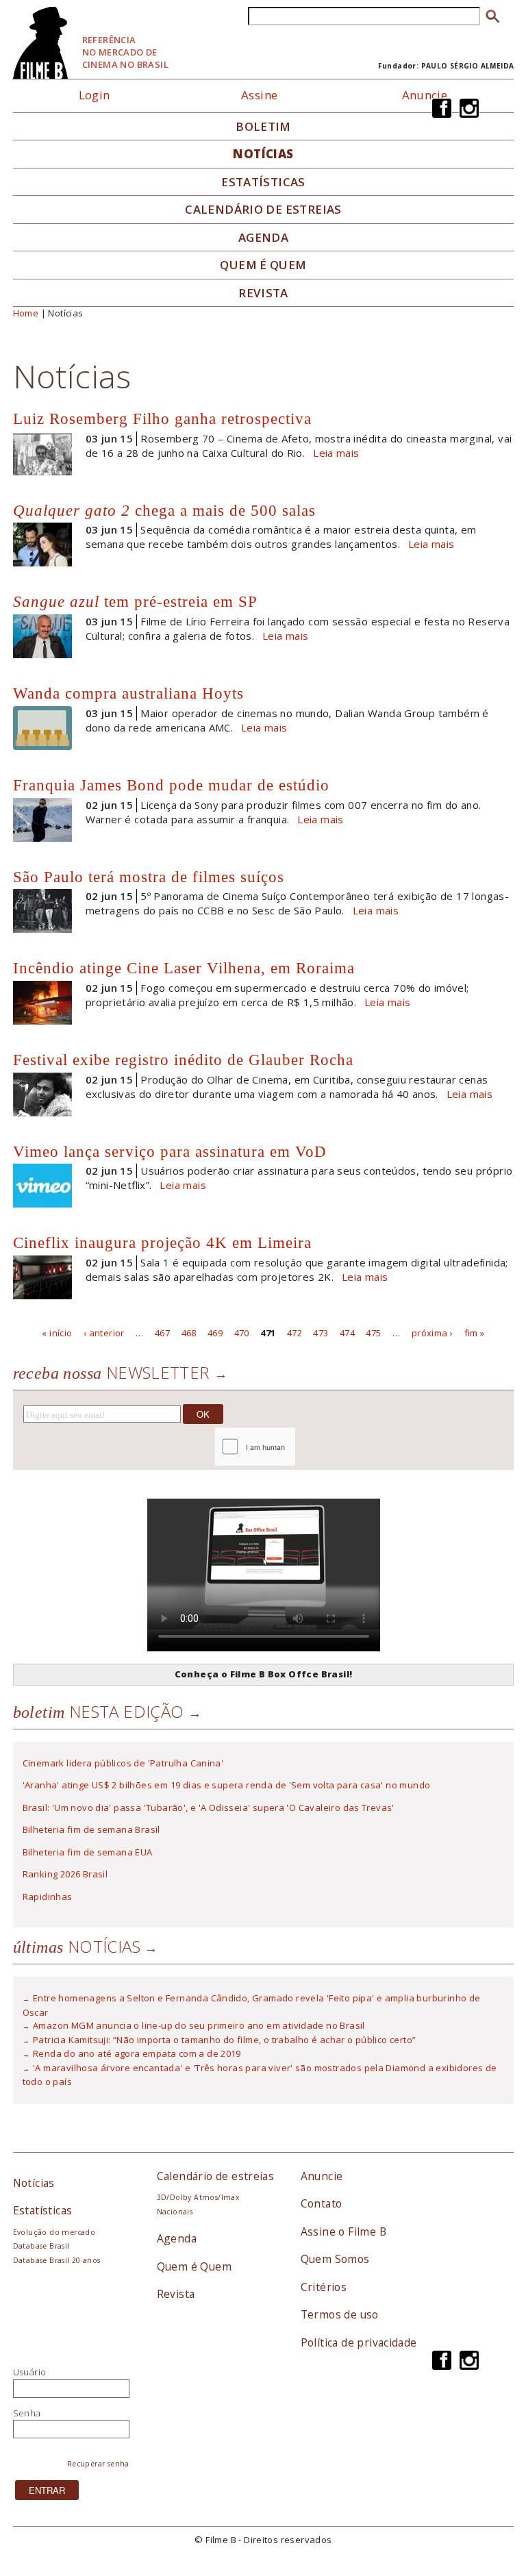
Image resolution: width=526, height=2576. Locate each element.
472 (295, 1332)
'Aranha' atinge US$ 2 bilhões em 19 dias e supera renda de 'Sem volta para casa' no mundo (227, 1785)
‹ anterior (104, 1332)
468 (189, 1332)
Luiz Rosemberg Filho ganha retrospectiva (162, 418)
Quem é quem (263, 265)
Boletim (263, 127)
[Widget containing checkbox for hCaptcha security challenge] (291, 1446)
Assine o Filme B (343, 2231)
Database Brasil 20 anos (57, 2260)
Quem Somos (335, 2259)
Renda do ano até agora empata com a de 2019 (137, 2053)
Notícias (263, 154)
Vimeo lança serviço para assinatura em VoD (170, 1151)
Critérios (324, 2287)
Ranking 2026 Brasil (65, 1874)
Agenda (263, 238)
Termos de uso (340, 2314)
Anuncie (425, 95)
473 (321, 1332)
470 (242, 1332)
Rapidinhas (48, 1897)
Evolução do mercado (54, 2232)
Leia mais (336, 453)
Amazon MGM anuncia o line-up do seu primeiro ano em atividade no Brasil (199, 2025)
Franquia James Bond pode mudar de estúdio (171, 785)
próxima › (433, 1332)
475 (373, 1332)
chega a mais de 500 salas (164, 510)
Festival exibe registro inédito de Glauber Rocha (183, 1060)
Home (26, 313)
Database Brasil (41, 2246)
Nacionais (175, 2212)
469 (215, 1332)
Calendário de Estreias (263, 210)
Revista (263, 293)
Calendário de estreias (216, 2176)
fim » (475, 1332)
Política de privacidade (359, 2342)
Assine (259, 95)
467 (162, 1332)
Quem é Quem (194, 2266)
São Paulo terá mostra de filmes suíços (149, 877)
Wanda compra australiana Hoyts (128, 693)
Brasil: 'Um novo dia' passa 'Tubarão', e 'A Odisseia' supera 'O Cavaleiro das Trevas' (209, 1808)
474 (347, 1332)
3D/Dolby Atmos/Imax (198, 2197)
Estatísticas (263, 182)
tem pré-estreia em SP (135, 601)
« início (57, 1332)
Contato (322, 2203)
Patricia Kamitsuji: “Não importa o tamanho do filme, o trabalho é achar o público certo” (224, 2040)
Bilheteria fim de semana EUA (88, 1852)
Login (95, 95)
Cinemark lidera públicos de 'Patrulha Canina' (123, 1763)
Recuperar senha (98, 2464)
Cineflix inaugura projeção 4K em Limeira (162, 1242)
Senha (27, 2413)
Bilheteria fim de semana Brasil (91, 1829)
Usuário (30, 2372)
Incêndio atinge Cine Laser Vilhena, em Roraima (184, 968)
